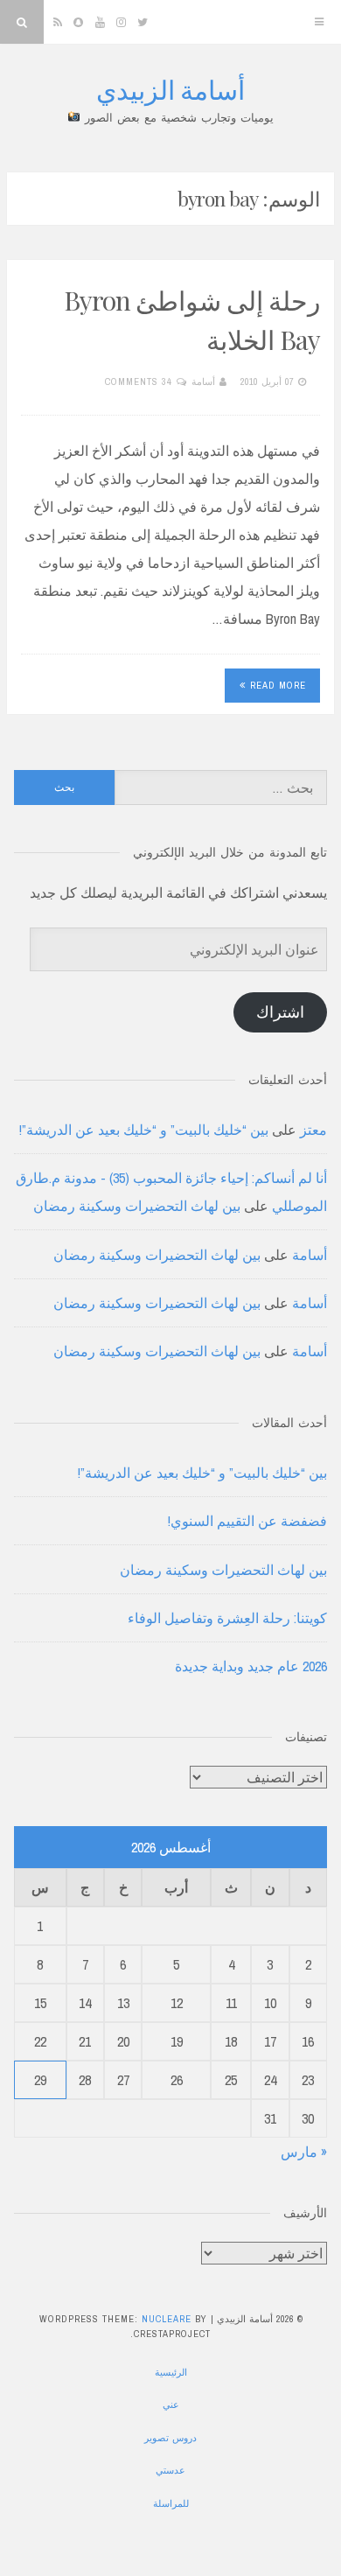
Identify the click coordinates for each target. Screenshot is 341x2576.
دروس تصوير (170, 2438)
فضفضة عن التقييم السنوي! (247, 1521)
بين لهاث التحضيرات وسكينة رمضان (137, 1206)
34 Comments (139, 381)
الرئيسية (171, 2372)
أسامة (203, 381)
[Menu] (319, 22)
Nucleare (167, 2319)
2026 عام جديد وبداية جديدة (251, 1666)
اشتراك (280, 1012)
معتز (313, 1130)
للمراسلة (171, 2503)
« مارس (304, 2152)
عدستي (170, 2470)
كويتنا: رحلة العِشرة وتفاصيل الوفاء (227, 1618)
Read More (278, 685)
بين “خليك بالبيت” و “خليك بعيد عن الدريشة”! (144, 1130)
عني (171, 2404)
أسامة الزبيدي (170, 89)
